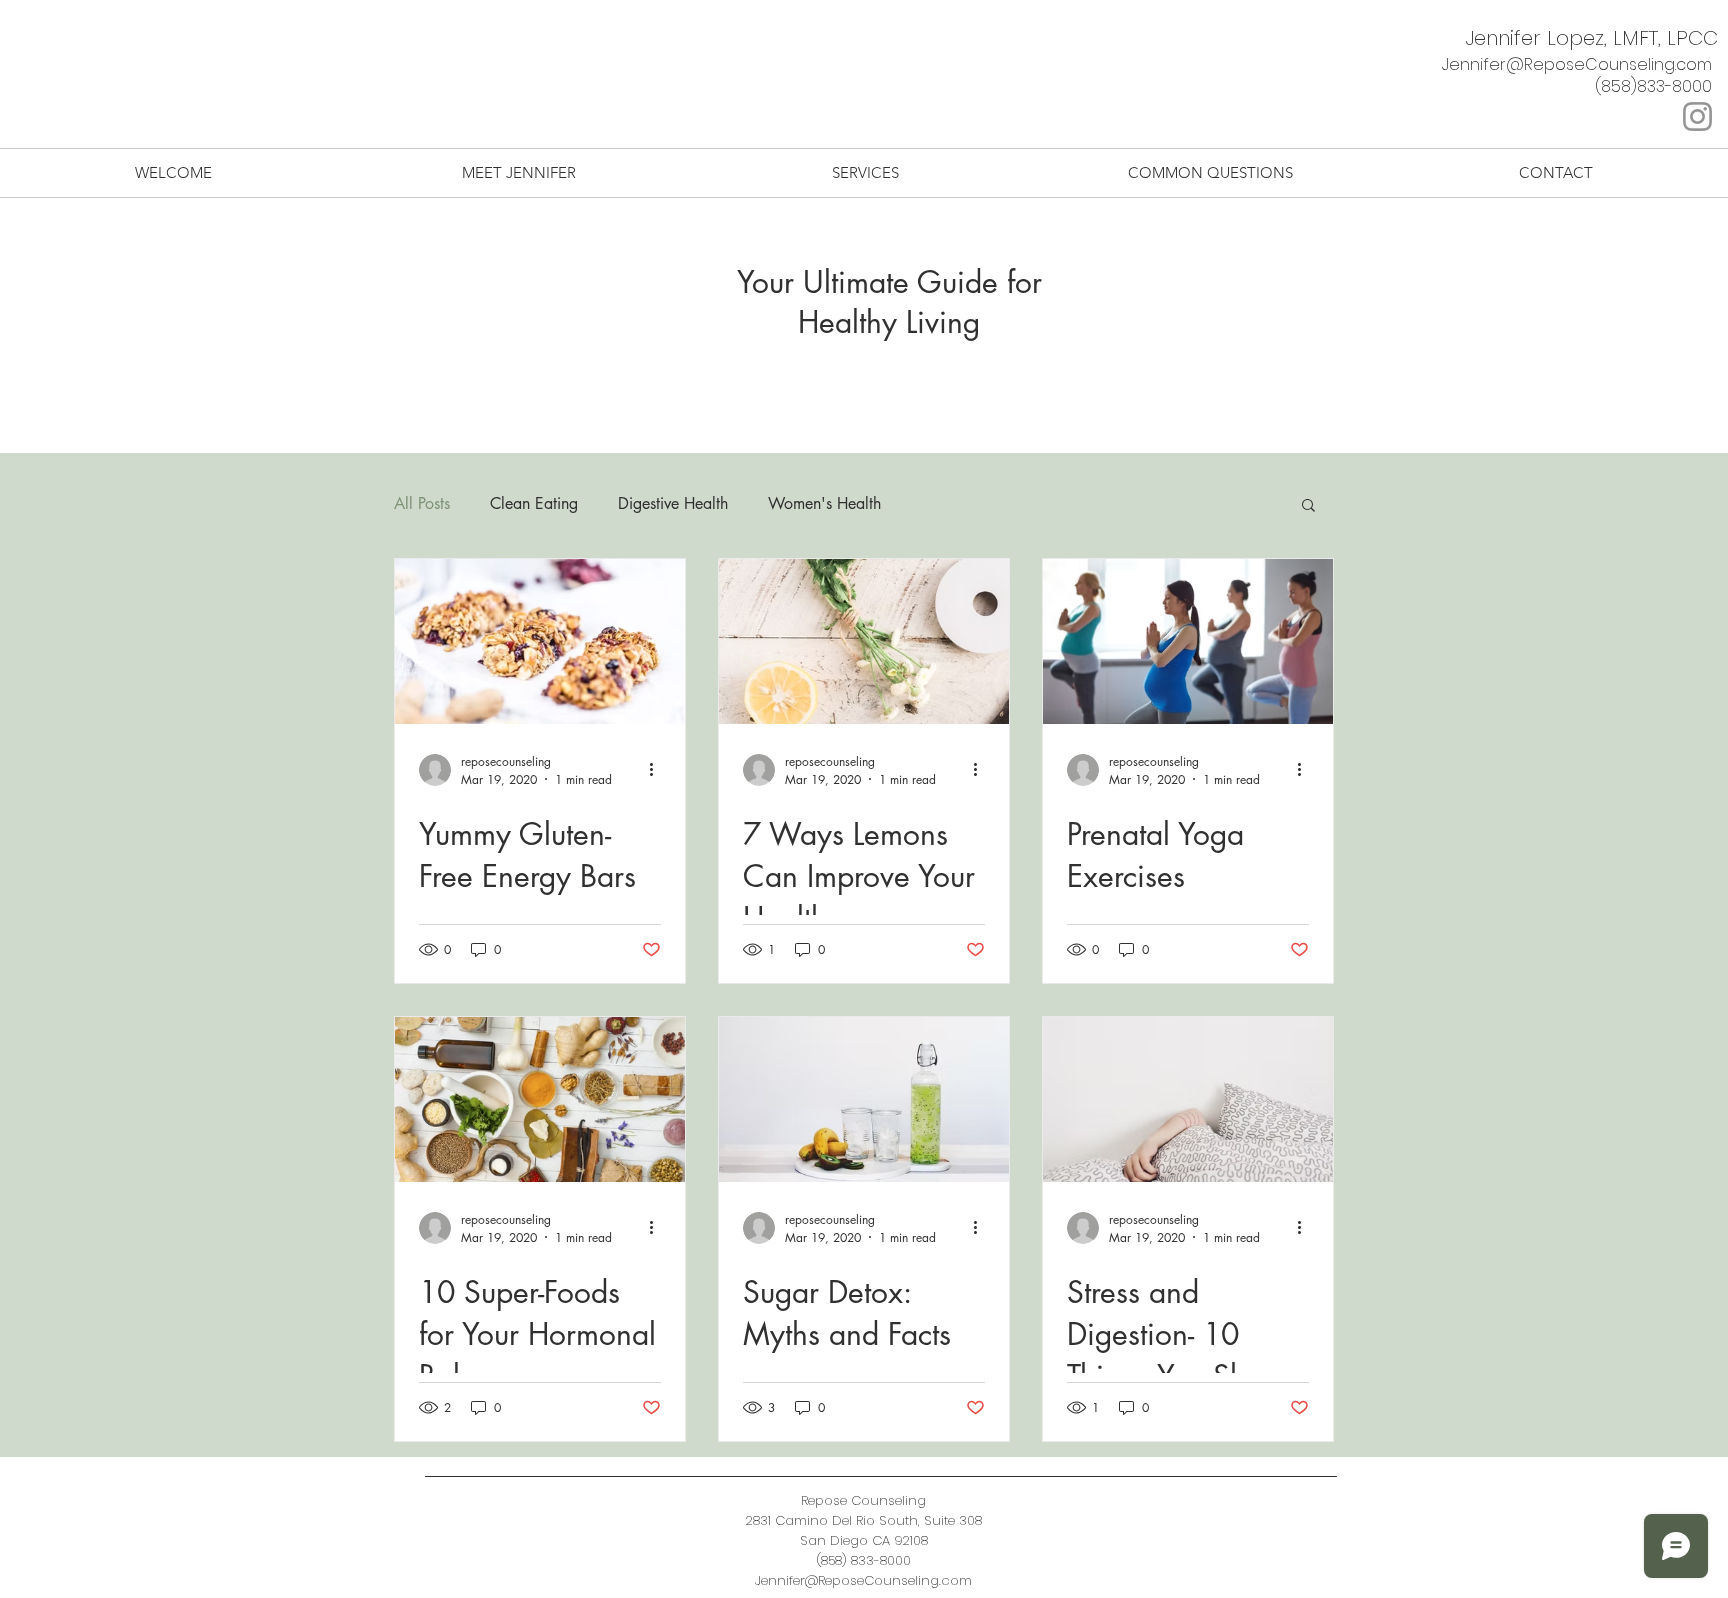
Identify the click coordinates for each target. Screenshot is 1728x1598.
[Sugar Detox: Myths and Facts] (864, 1099)
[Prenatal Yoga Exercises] (1188, 641)
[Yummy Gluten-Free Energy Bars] (540, 641)
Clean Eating (534, 503)
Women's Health (824, 503)
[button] (1308, 506)
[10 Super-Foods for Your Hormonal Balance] (540, 1099)
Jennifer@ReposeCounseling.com (1577, 64)
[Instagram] (1697, 116)
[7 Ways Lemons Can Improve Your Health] (864, 641)
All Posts (422, 503)
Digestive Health (673, 503)
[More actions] (658, 770)
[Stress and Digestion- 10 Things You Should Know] (1188, 1099)
